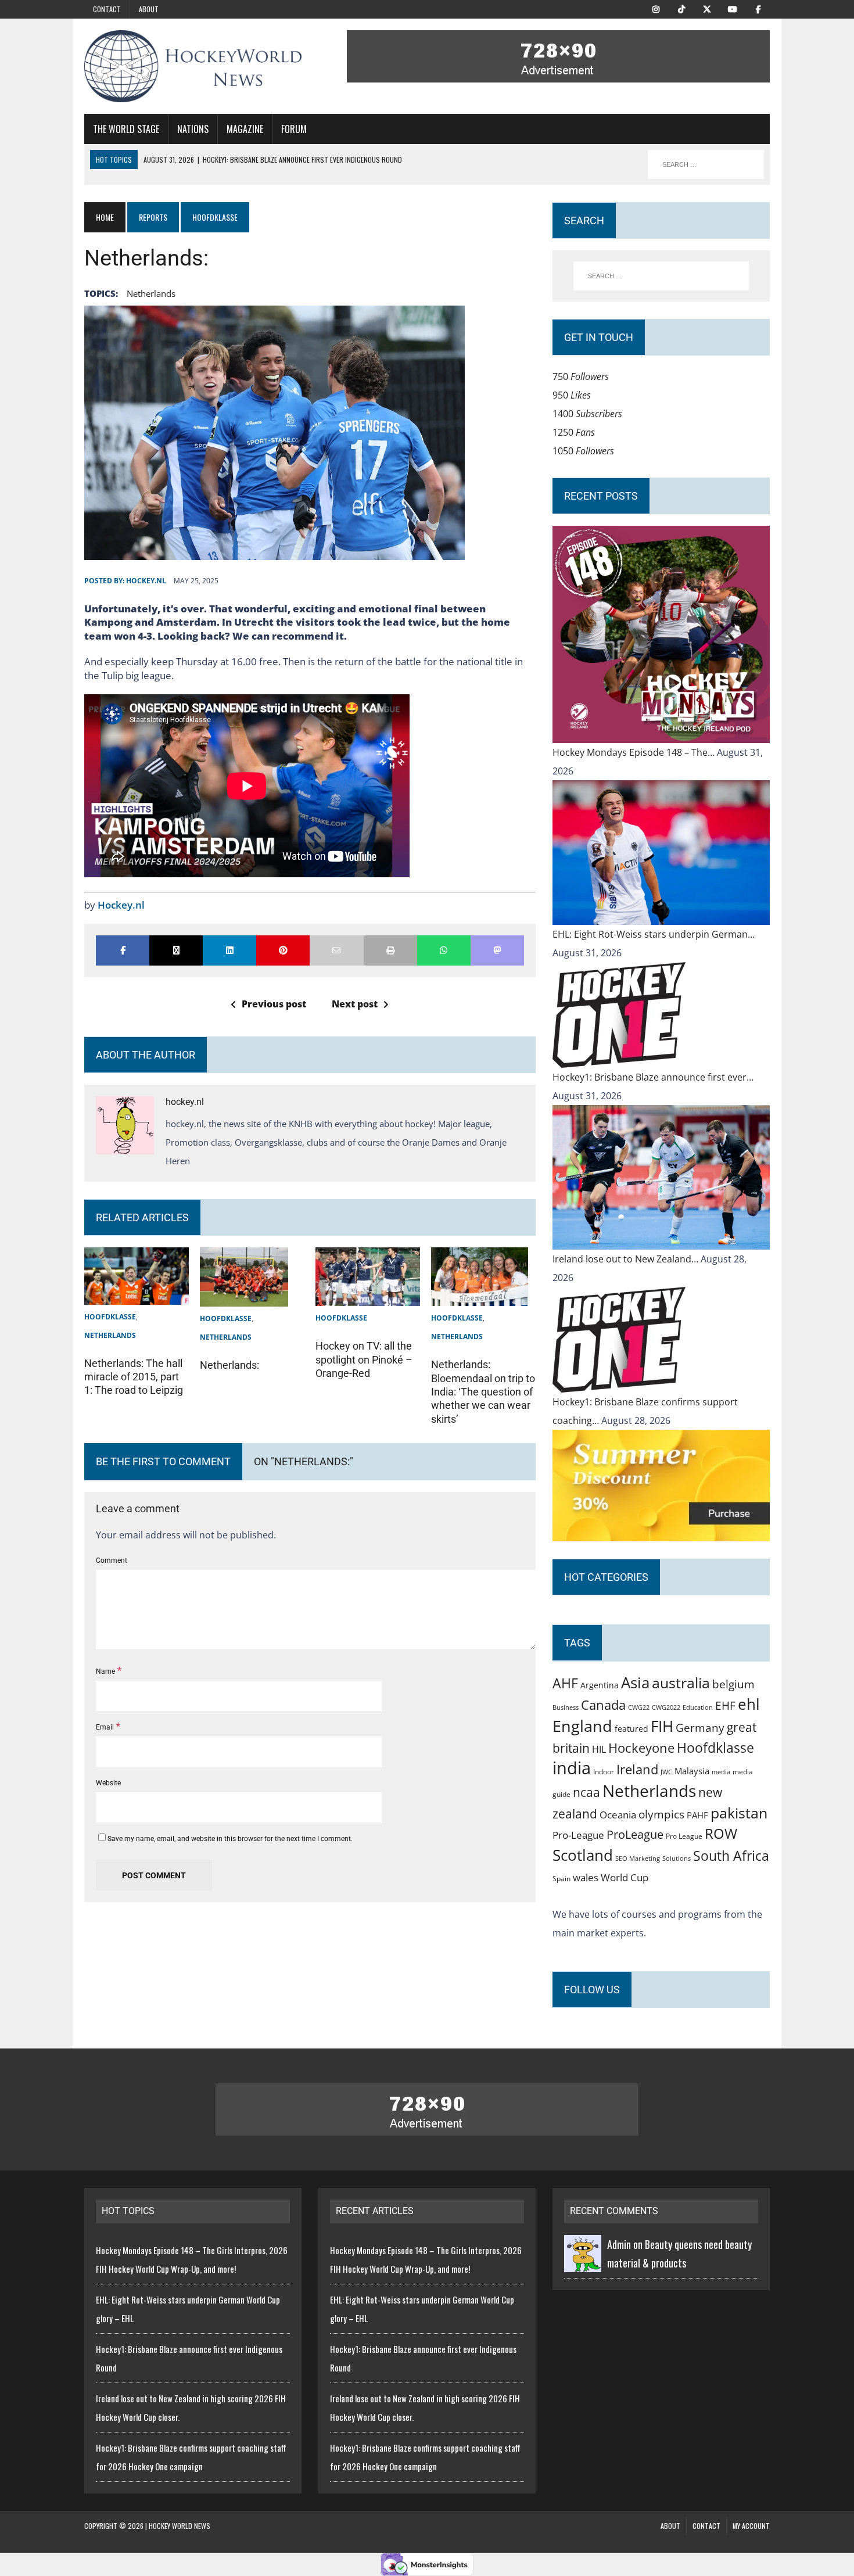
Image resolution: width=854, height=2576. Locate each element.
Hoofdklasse (110, 1317)
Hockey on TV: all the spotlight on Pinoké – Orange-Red (364, 1359)
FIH (662, 1726)
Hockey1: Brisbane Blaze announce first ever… (653, 1077)
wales (586, 1877)
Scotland (583, 1855)
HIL (599, 1749)
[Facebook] (758, 8)
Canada (603, 1705)
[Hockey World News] (193, 66)
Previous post (274, 1004)
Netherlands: (229, 1365)
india (572, 1768)
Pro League (684, 1836)
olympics (661, 1814)
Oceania (618, 1814)
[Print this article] (390, 950)
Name (106, 1671)
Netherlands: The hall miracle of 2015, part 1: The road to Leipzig (134, 1377)
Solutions (677, 1858)
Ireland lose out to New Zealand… (627, 1259)
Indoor (604, 1772)
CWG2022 (666, 1707)
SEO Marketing (638, 1858)
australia (681, 1682)
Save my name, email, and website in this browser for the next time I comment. (230, 1839)
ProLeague (635, 1834)
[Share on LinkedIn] (229, 950)
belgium (733, 1684)
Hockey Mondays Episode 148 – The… (635, 752)
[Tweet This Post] (176, 950)
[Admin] (583, 2263)
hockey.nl (146, 581)
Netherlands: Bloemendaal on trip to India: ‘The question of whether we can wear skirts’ (483, 1392)
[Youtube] (733, 8)
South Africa (731, 1856)
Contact (107, 9)
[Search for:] (661, 276)
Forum (294, 129)
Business (566, 1707)
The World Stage (126, 129)
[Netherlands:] (244, 1297)
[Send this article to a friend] (336, 950)
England (582, 1726)
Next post (355, 1004)
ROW (721, 1834)
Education (698, 1707)
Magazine (245, 129)
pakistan (739, 1813)
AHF (565, 1683)
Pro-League (578, 1835)
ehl (749, 1704)
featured (631, 1729)
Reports (153, 217)
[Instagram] (656, 8)
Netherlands (151, 293)
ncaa (586, 1792)
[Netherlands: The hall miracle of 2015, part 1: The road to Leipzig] (137, 1296)
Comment (112, 1560)
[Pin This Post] (283, 950)
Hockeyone (641, 1748)
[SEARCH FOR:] (706, 164)
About (149, 9)
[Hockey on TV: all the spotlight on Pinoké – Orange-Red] (368, 1297)
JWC (666, 1772)
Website (108, 1783)
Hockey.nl (121, 905)
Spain (561, 1878)
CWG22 (639, 1707)
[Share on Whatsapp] (444, 950)
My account (751, 2526)
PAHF (697, 1815)
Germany (700, 1728)
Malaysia (692, 1771)
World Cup (625, 1877)
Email (106, 1727)
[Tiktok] (681, 8)
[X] (707, 8)
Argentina (600, 1685)
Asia (635, 1682)
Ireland (637, 1769)
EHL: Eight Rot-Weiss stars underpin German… (654, 934)
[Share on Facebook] (123, 950)
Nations (193, 129)
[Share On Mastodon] (497, 950)
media (721, 1772)
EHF (725, 1706)
